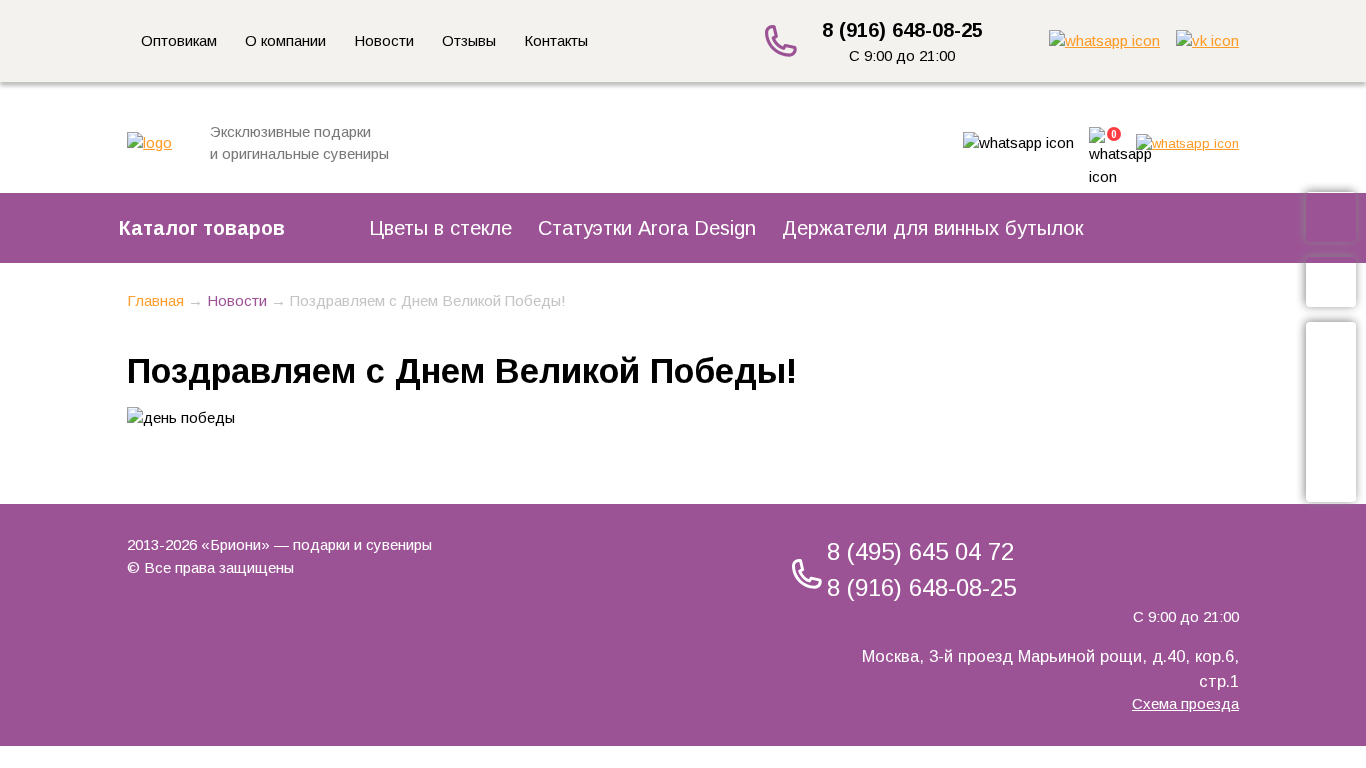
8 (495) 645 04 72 (920, 551)
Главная (155, 300)
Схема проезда (1185, 703)
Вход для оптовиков (1334, 411)
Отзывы (469, 40)
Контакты (556, 40)
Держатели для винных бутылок (932, 228)
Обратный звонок (1334, 217)
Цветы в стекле (440, 228)
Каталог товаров (202, 228)
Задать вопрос (1334, 282)
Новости (384, 40)
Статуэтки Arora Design (647, 228)
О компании (285, 40)
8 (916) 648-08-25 (902, 30)
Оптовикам (179, 40)
